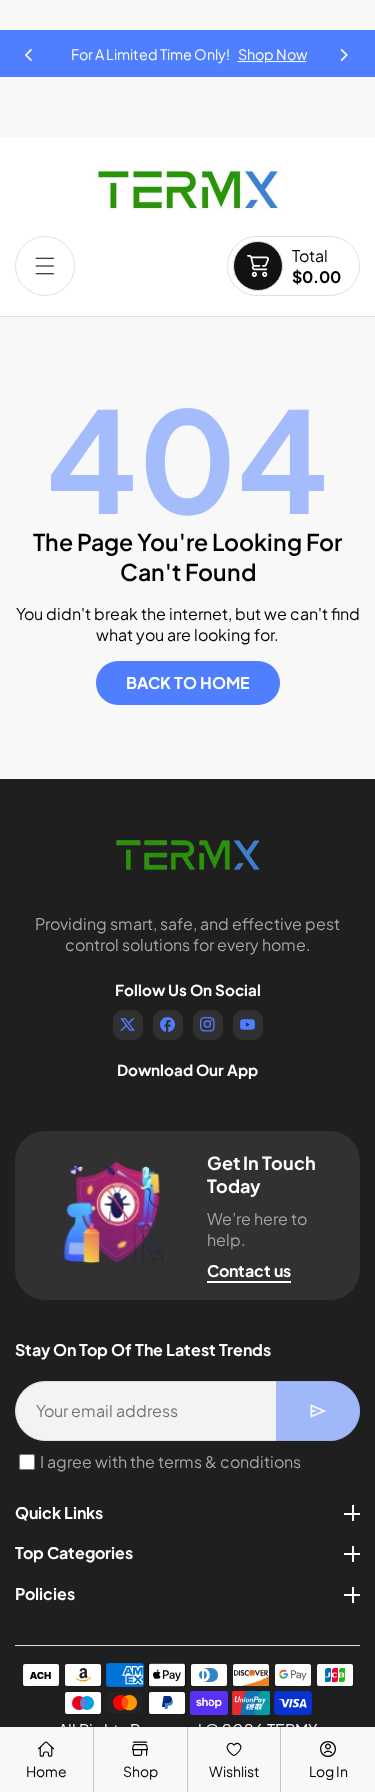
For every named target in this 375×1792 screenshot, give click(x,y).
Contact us (249, 1270)
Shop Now (272, 54)
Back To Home (188, 682)
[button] (345, 49)
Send (318, 1411)
